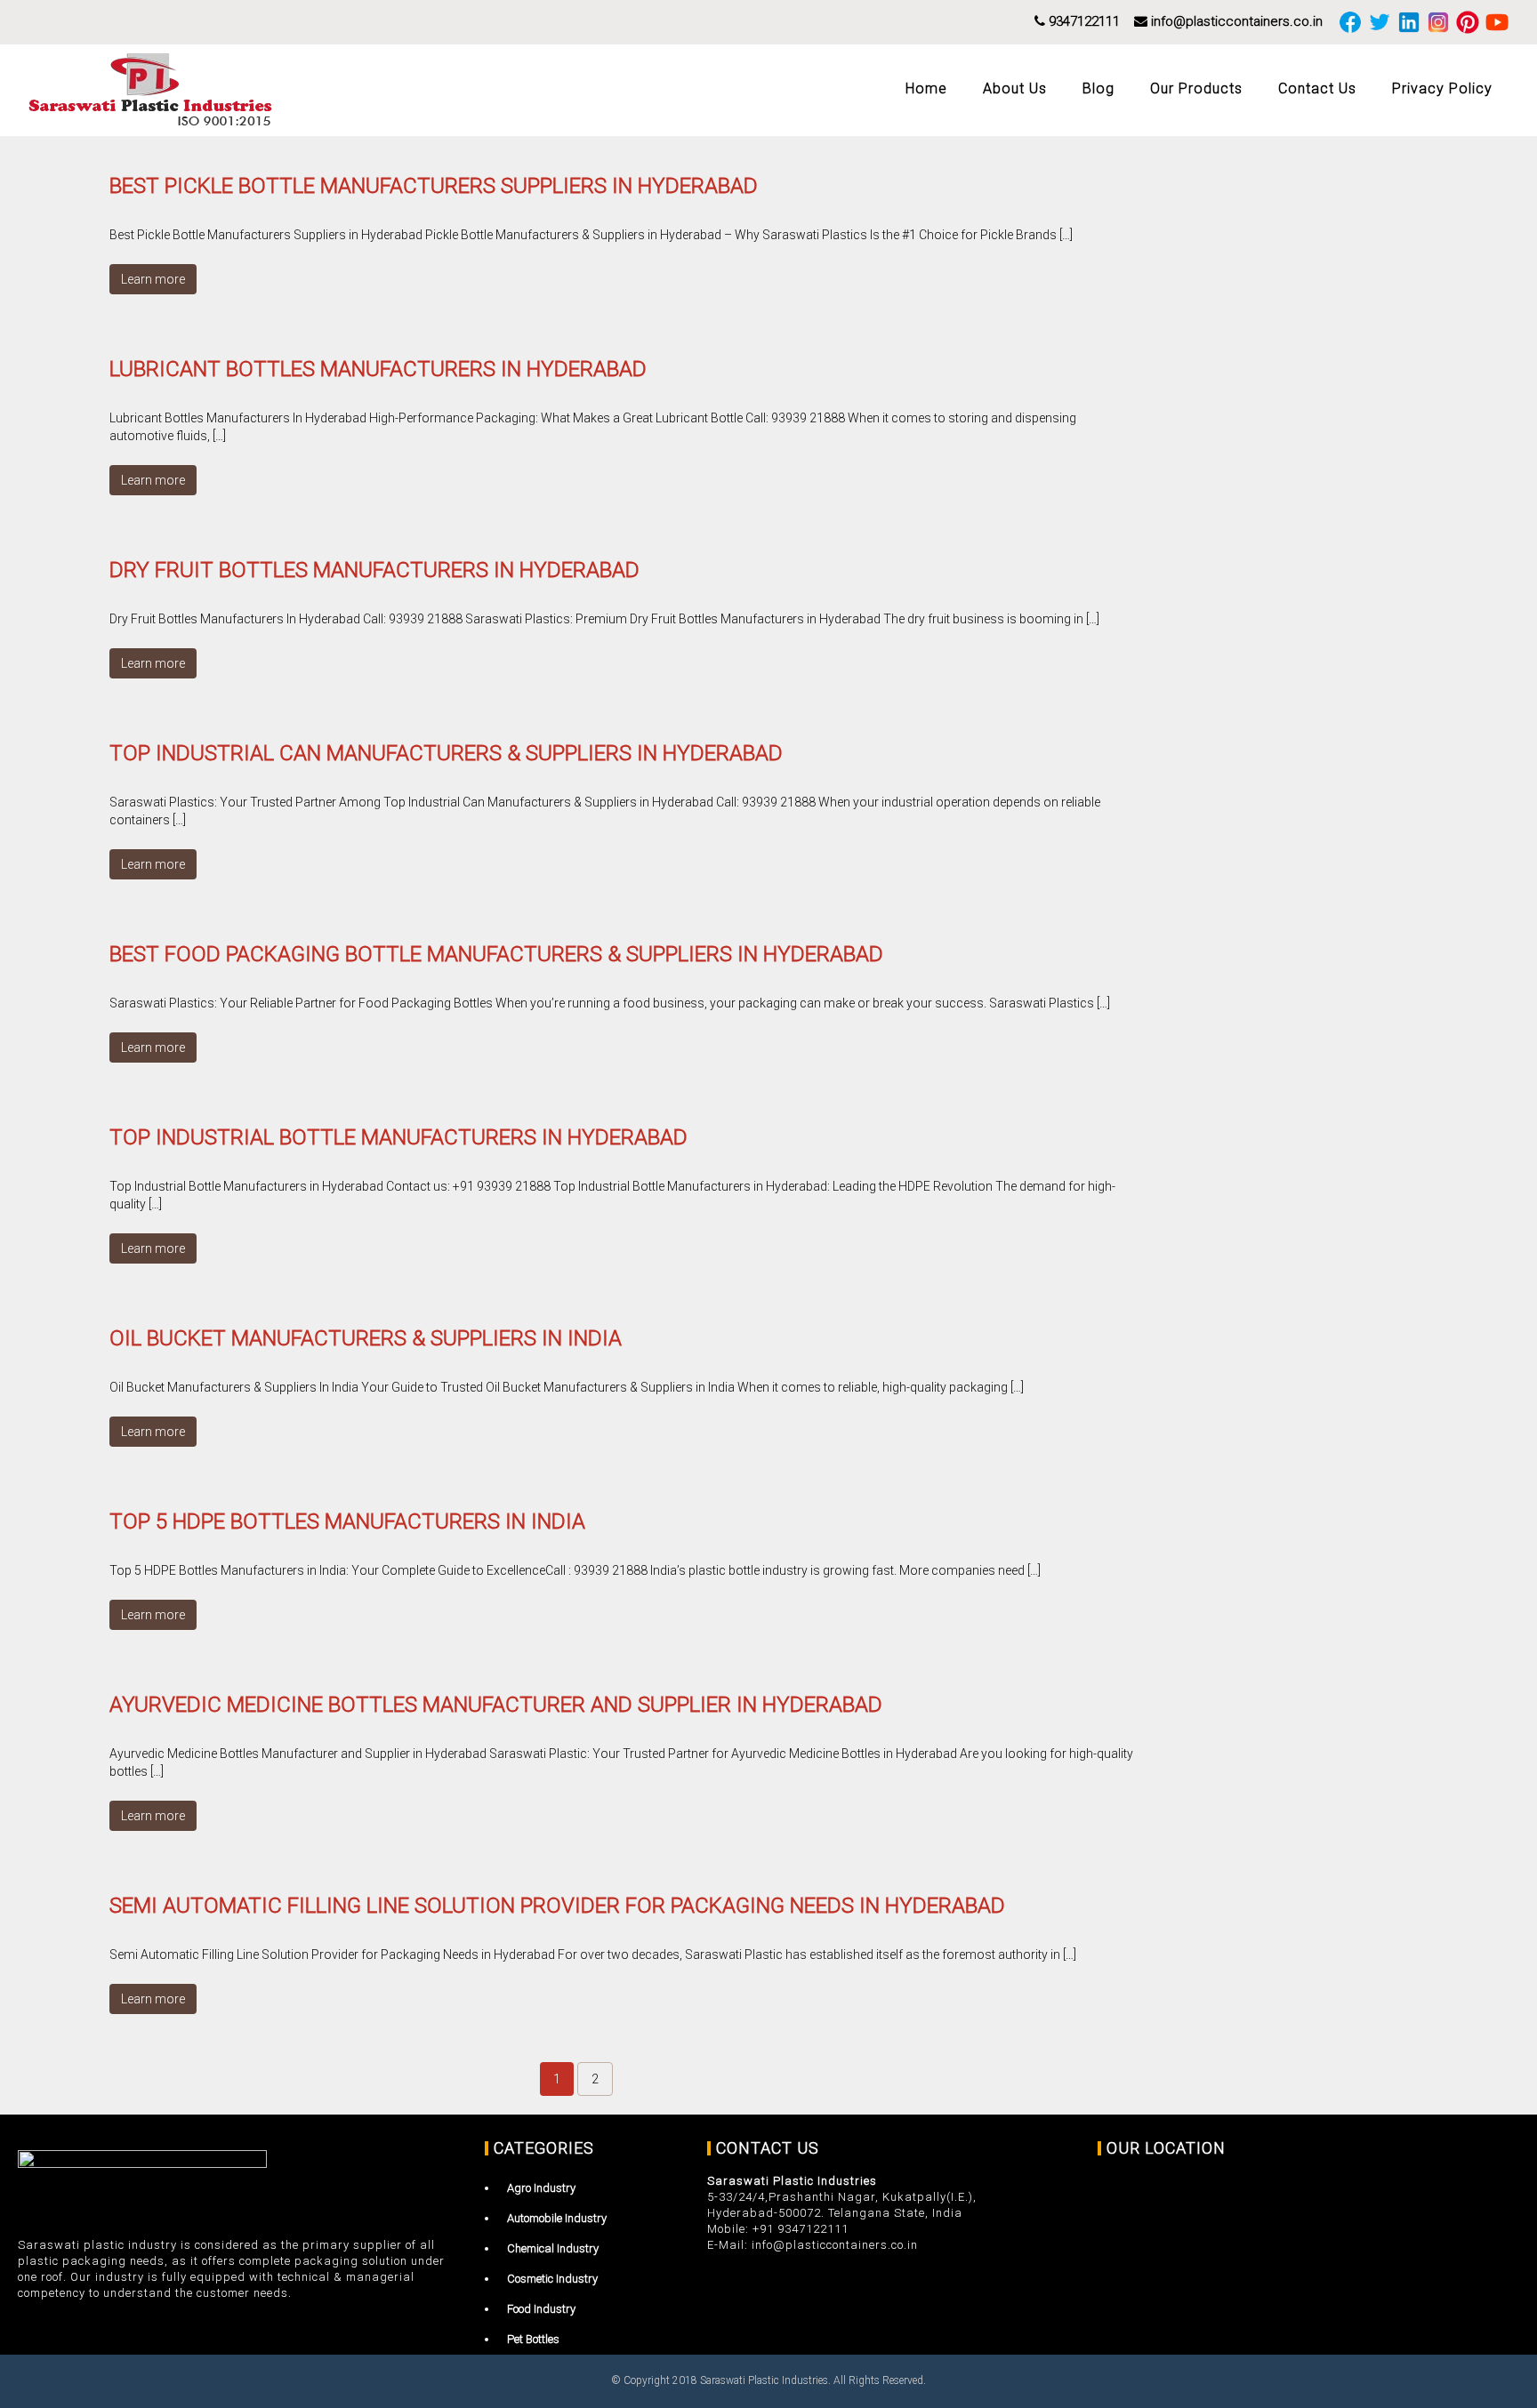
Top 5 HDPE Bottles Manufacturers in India (347, 1521)
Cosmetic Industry (552, 2279)
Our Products (1196, 88)
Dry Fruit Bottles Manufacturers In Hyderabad (374, 570)
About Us (1015, 88)
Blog (1098, 88)
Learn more (153, 279)
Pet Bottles (533, 2339)
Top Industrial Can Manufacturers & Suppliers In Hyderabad (446, 753)
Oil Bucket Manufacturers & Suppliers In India (366, 1338)
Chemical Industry (553, 2248)
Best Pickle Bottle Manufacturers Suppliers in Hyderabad (434, 186)
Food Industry (541, 2309)
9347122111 (1082, 21)
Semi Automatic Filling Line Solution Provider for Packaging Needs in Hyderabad (557, 1906)
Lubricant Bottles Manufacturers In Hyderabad (378, 369)
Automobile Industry (557, 2218)
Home (926, 88)
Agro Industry (541, 2188)
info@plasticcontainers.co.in (1235, 21)
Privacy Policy (1442, 88)
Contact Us (1317, 88)
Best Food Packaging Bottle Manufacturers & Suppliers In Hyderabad (496, 954)
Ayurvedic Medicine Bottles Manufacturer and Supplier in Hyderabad (496, 1705)
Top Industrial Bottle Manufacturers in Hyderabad (398, 1137)
